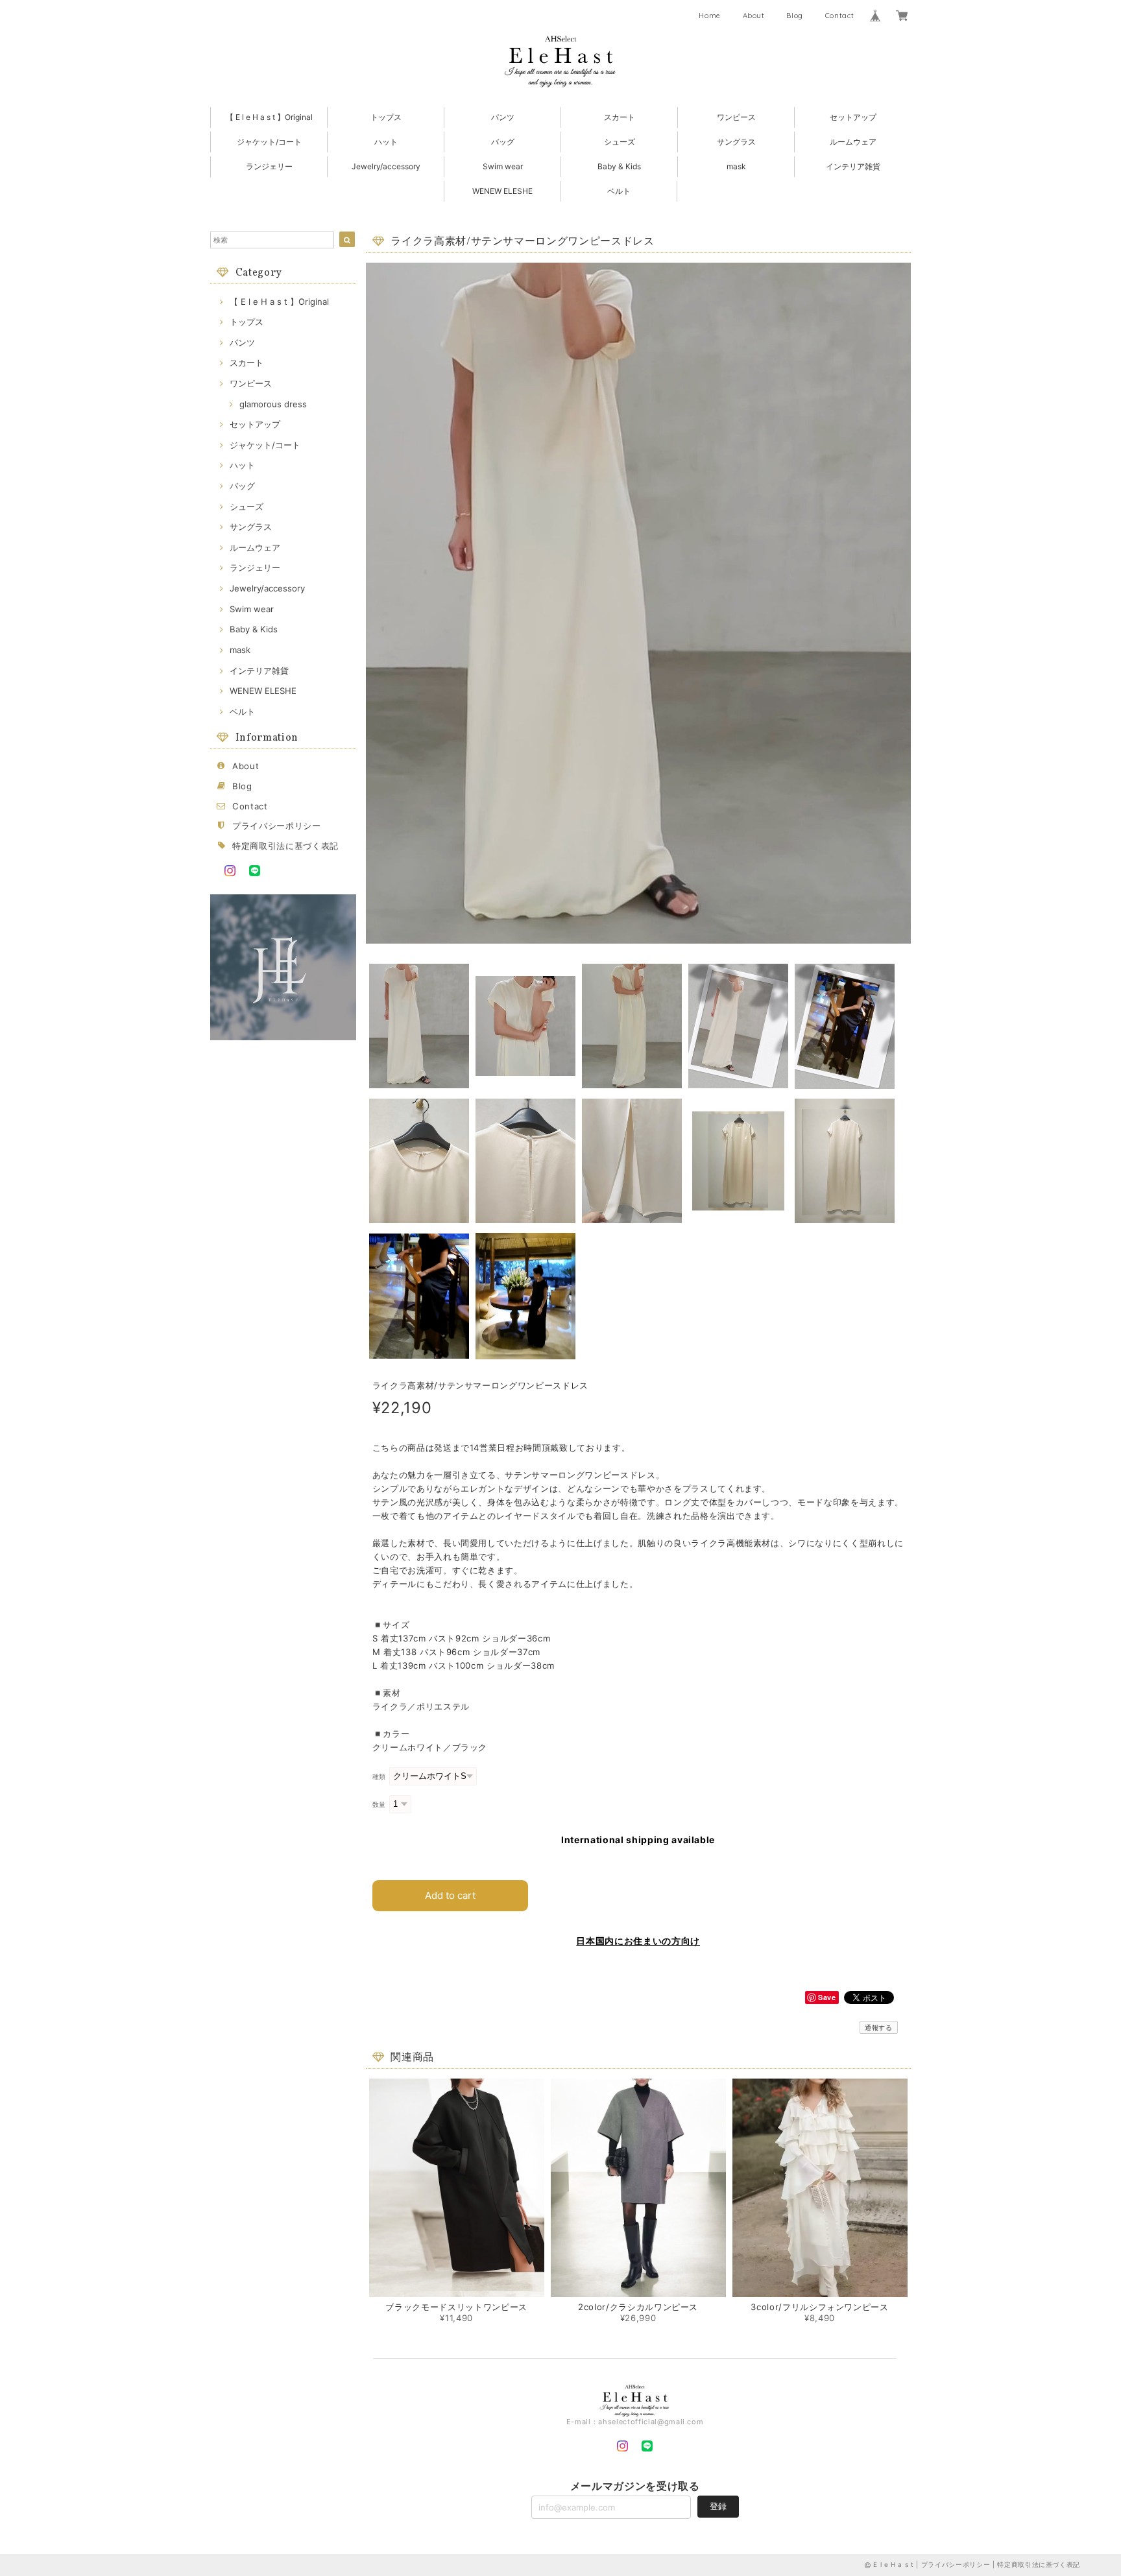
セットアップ (853, 117)
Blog (795, 16)
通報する (879, 2027)
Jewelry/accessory (386, 166)
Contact (840, 16)
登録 (718, 2506)
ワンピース (736, 117)
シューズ (620, 142)
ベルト (619, 191)
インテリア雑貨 (853, 166)
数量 (379, 1805)
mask (736, 166)
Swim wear (503, 166)
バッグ (503, 142)
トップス (386, 117)
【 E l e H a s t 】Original (269, 117)
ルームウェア (853, 142)
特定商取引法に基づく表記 (285, 846)
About (754, 16)
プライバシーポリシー (277, 826)
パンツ (503, 117)
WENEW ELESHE (502, 191)
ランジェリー (269, 166)
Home (710, 16)
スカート (620, 117)
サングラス (736, 142)
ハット (386, 142)
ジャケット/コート (269, 142)
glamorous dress (273, 404)
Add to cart (450, 1895)
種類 (379, 1777)
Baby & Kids (619, 166)
